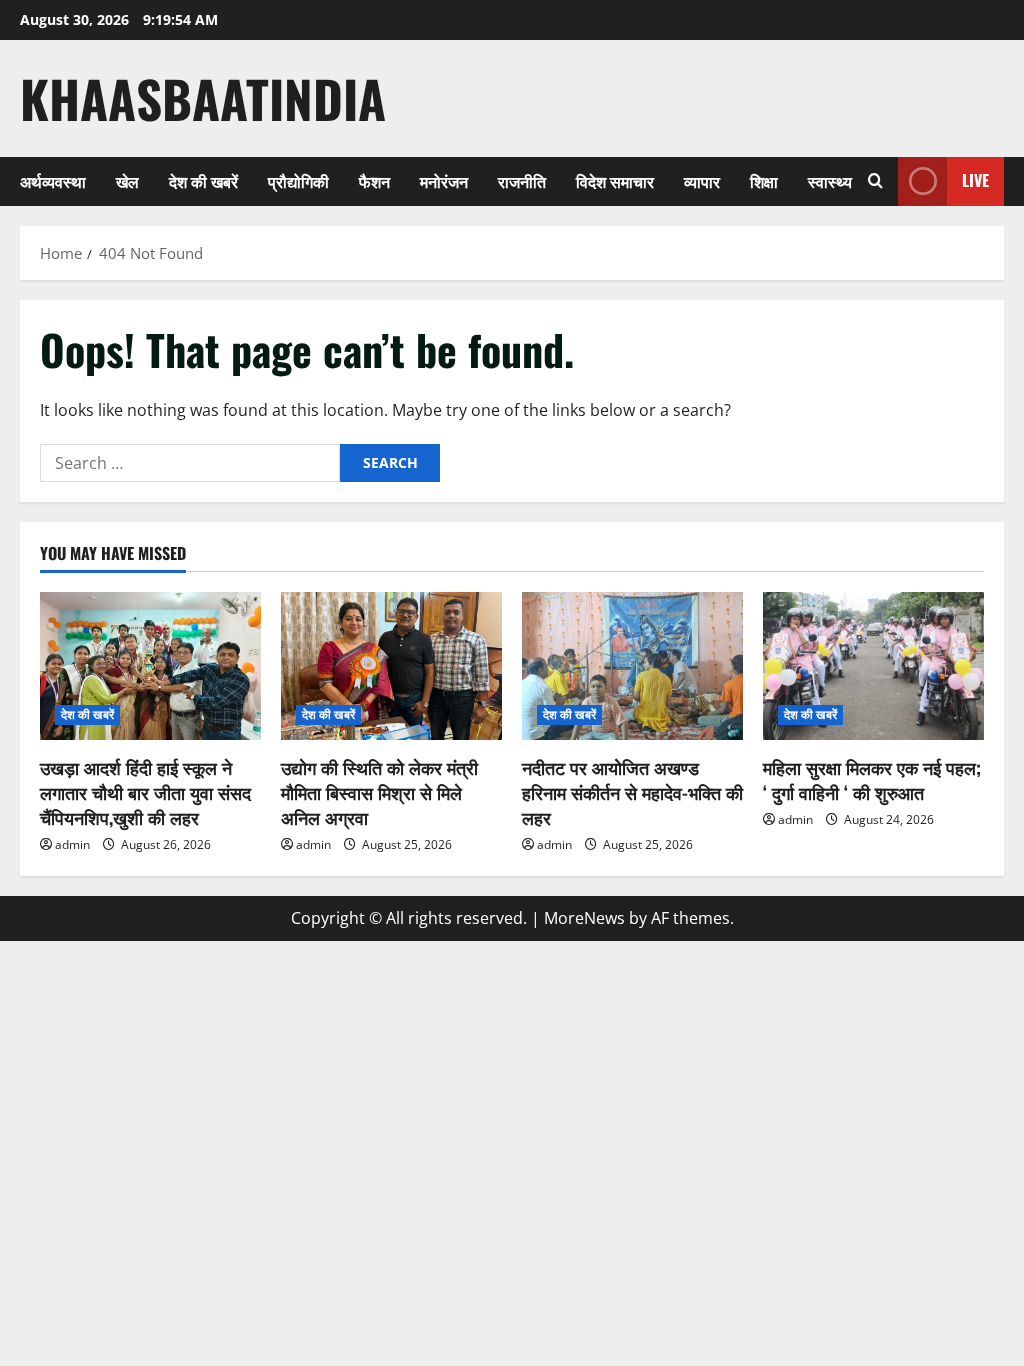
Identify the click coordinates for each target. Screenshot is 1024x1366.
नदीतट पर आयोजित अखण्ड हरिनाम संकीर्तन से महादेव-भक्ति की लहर (632, 792)
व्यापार (702, 181)
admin (72, 844)
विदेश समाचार (615, 181)
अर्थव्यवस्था (53, 181)
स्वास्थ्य (830, 181)
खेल (127, 181)
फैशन (374, 181)
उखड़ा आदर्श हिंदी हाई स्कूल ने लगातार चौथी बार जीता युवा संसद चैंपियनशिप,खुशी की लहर (145, 792)
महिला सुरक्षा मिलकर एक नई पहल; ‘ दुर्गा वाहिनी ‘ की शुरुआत (872, 779)
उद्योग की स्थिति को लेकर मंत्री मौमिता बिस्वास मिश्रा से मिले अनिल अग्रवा (379, 792)
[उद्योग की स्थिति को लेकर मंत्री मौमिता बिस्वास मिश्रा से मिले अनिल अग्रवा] (391, 665)
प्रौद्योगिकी (298, 181)
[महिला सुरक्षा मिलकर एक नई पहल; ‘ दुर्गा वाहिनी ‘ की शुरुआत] (873, 665)
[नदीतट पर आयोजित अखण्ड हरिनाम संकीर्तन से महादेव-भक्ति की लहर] (632, 665)
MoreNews (584, 918)
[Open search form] (875, 181)
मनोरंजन (444, 181)
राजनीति (522, 181)
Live (975, 180)
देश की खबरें (203, 181)
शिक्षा (764, 181)
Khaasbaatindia (203, 98)
